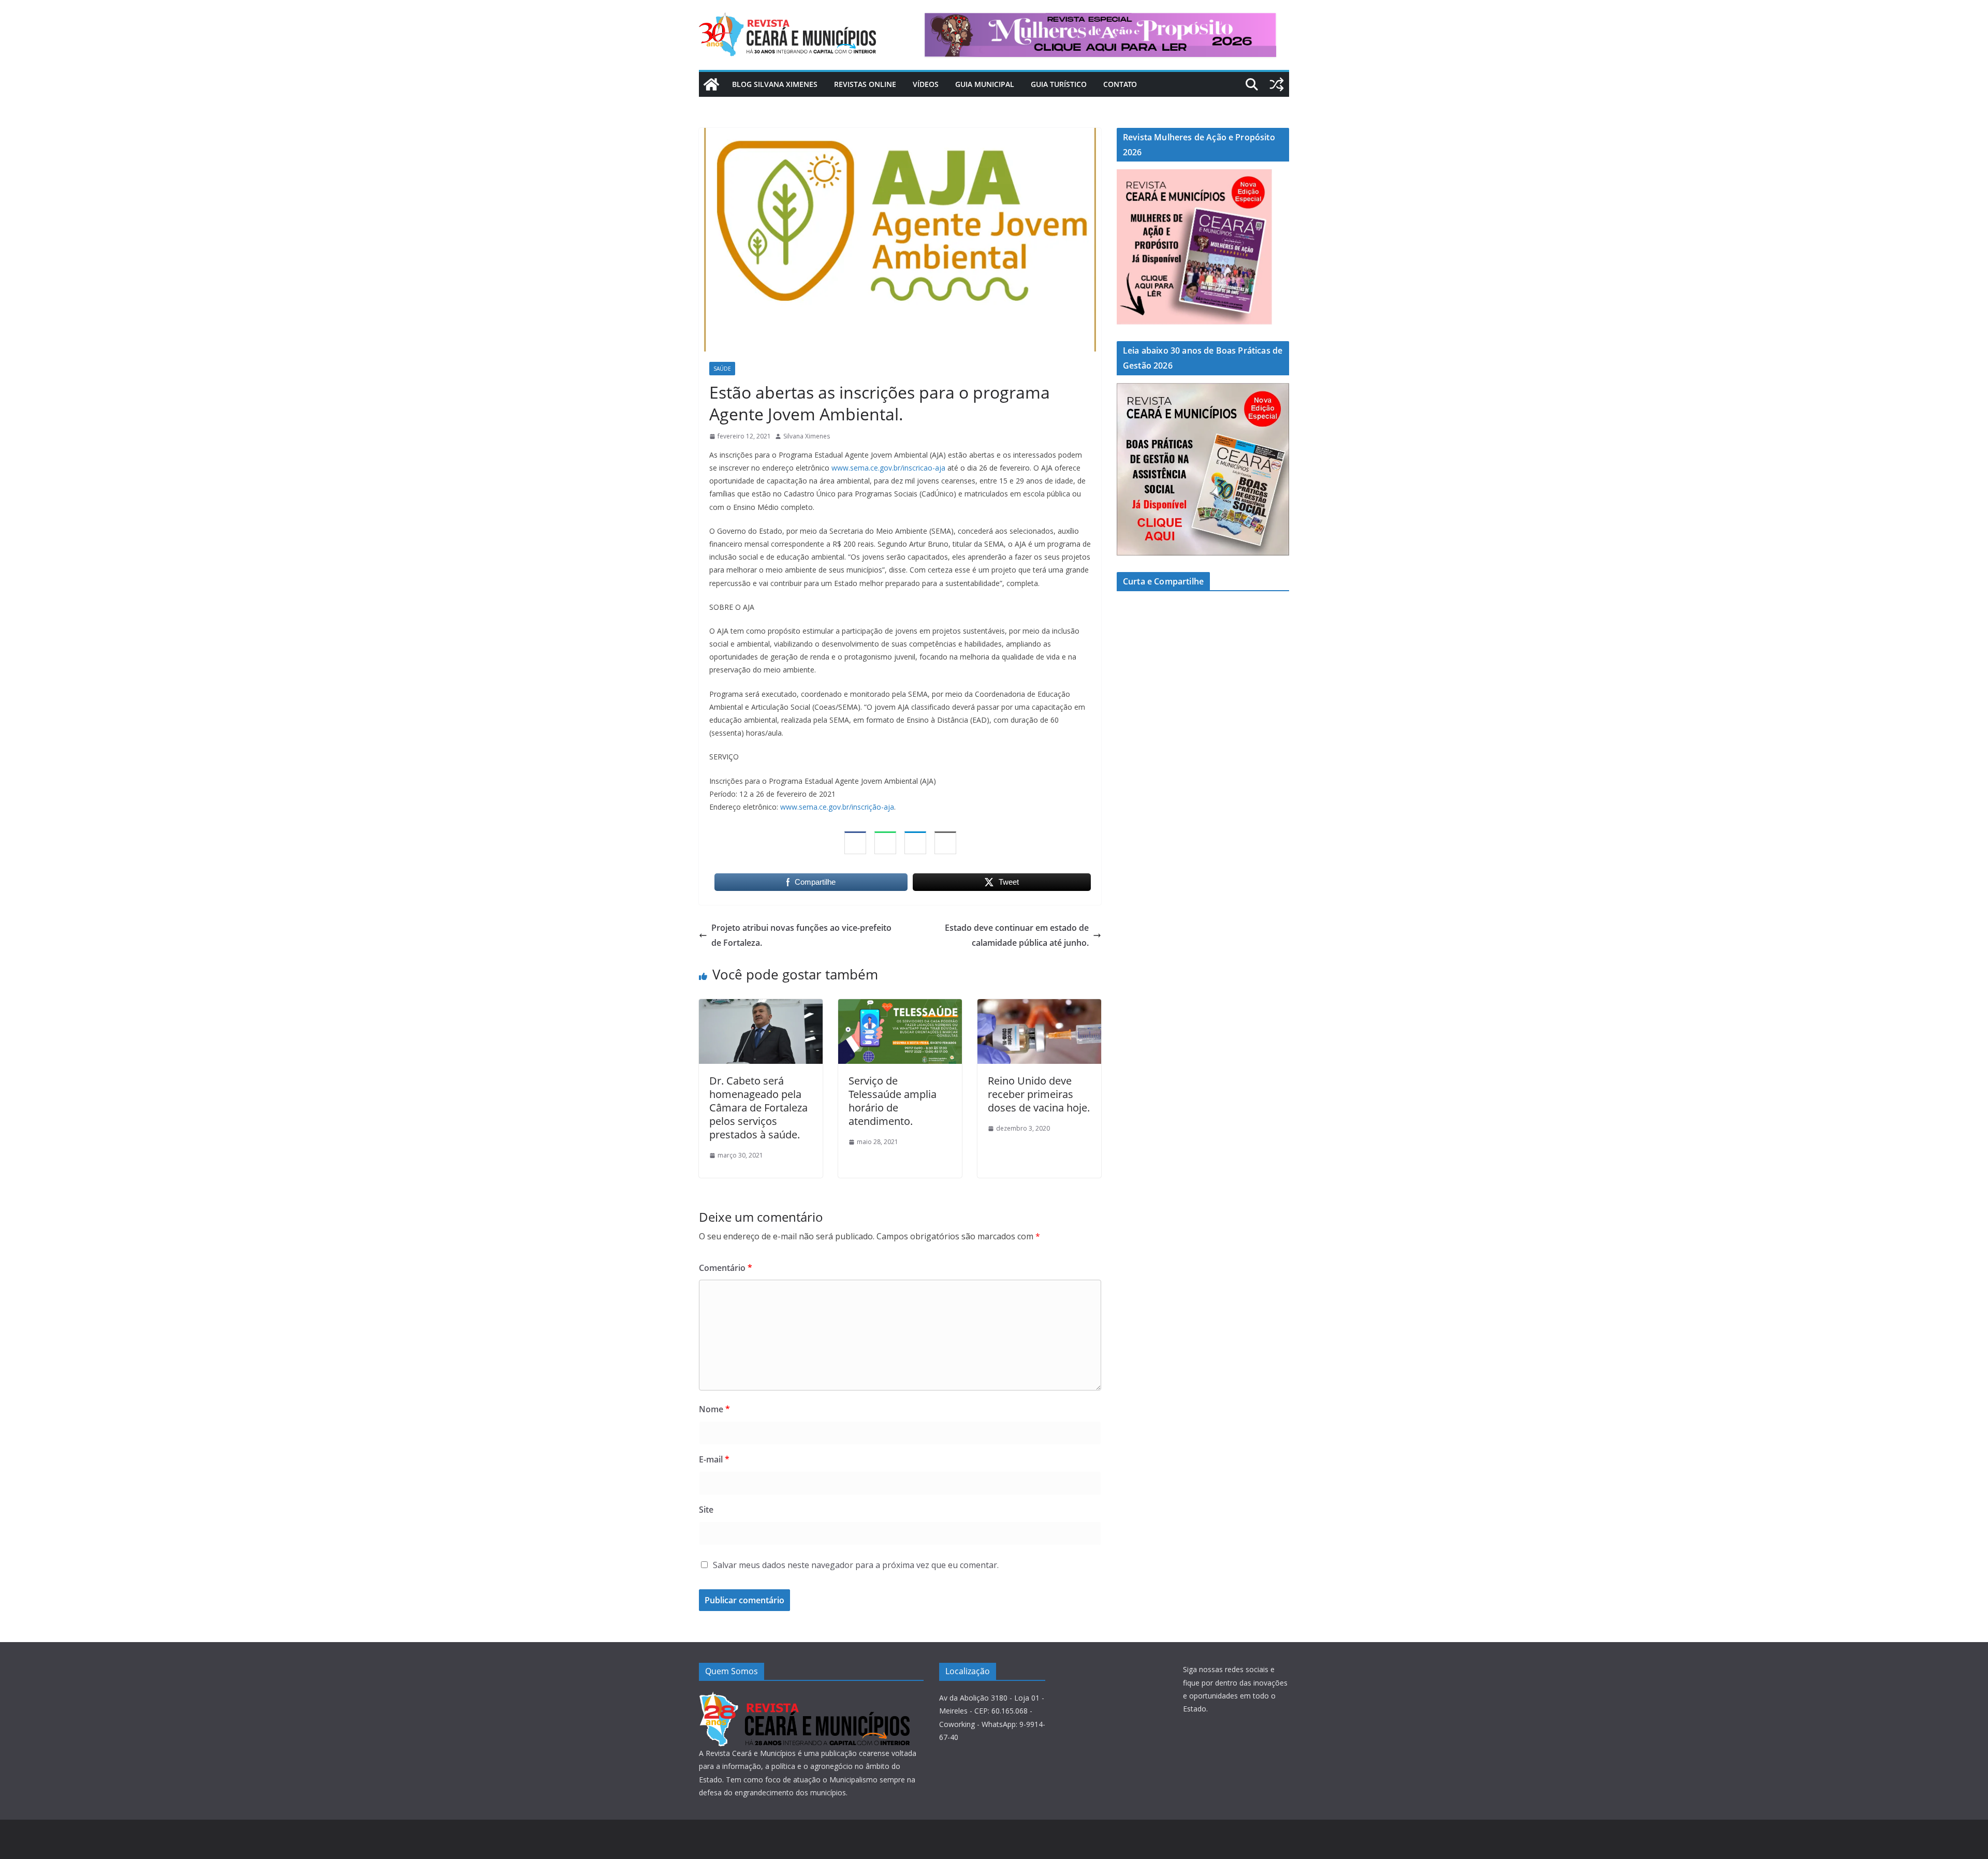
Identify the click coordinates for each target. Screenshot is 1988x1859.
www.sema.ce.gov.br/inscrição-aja (837, 807)
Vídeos (926, 84)
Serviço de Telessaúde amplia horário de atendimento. (893, 1101)
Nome (714, 1409)
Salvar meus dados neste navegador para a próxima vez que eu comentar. (856, 1565)
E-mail (714, 1459)
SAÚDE (722, 369)
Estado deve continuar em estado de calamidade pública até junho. (1017, 935)
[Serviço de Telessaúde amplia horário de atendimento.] (900, 1006)
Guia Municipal (985, 84)
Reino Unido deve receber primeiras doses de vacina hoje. (1039, 1094)
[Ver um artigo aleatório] (1277, 84)
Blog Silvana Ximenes (775, 84)
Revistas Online (865, 84)
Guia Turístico (1059, 84)
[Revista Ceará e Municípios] (711, 84)
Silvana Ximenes (807, 436)
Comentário (726, 1268)
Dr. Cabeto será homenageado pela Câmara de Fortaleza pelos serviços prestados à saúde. (758, 1108)
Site (706, 1510)
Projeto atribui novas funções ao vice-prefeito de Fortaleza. (801, 935)
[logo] (804, 1698)
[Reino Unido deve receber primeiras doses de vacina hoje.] (1039, 1006)
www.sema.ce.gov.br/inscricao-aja (888, 468)
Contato (1120, 84)
